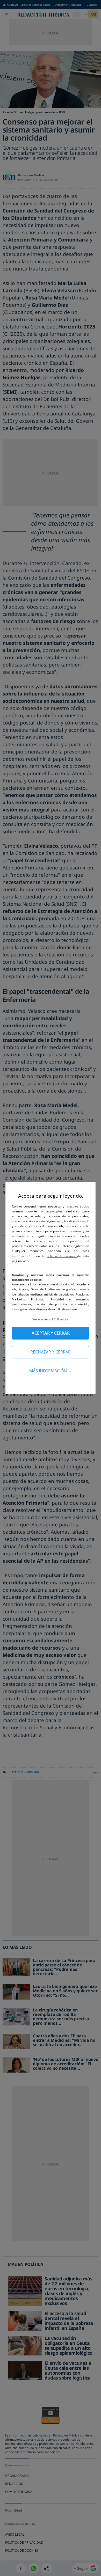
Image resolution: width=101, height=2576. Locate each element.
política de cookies (62, 1256)
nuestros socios (77, 1206)
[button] (51, 1319)
